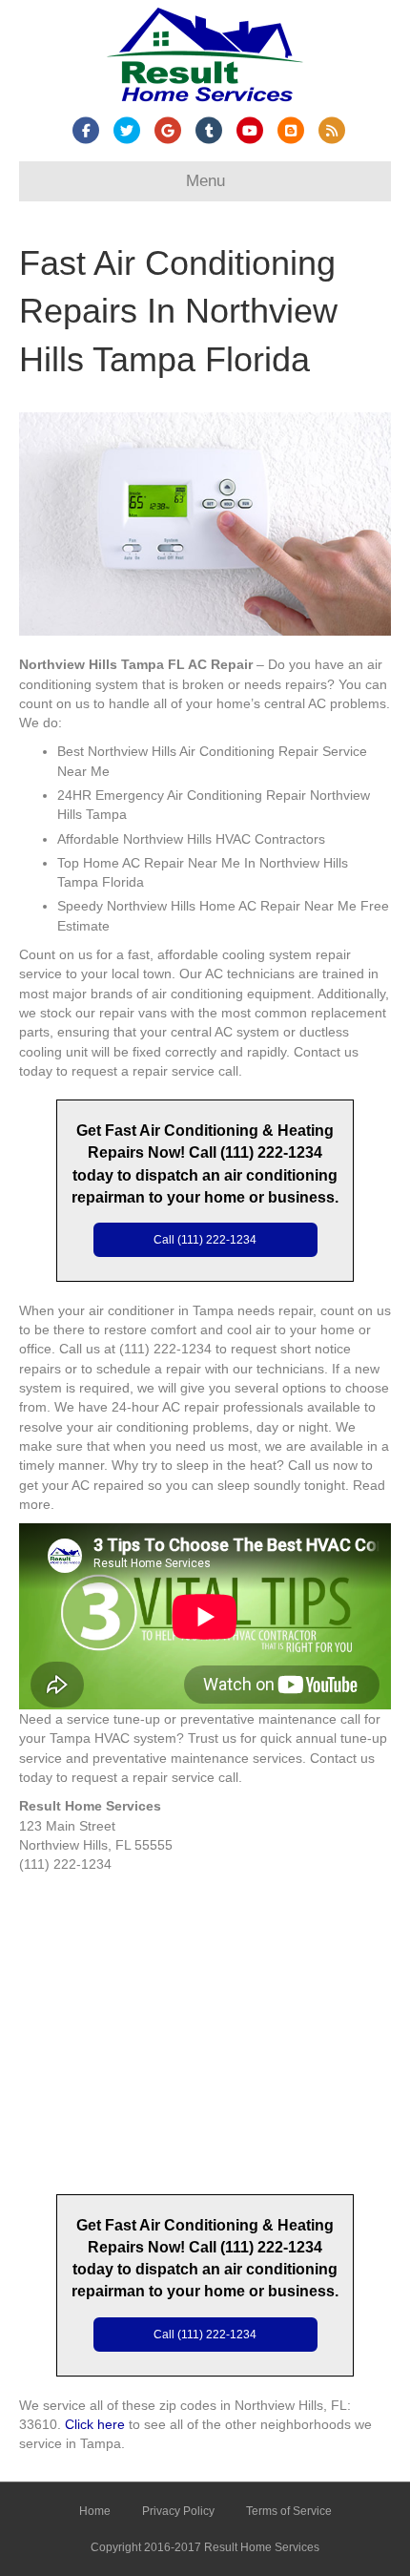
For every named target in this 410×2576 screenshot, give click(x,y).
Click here (95, 2424)
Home (95, 2511)
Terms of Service (289, 2511)
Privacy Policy (178, 2511)
